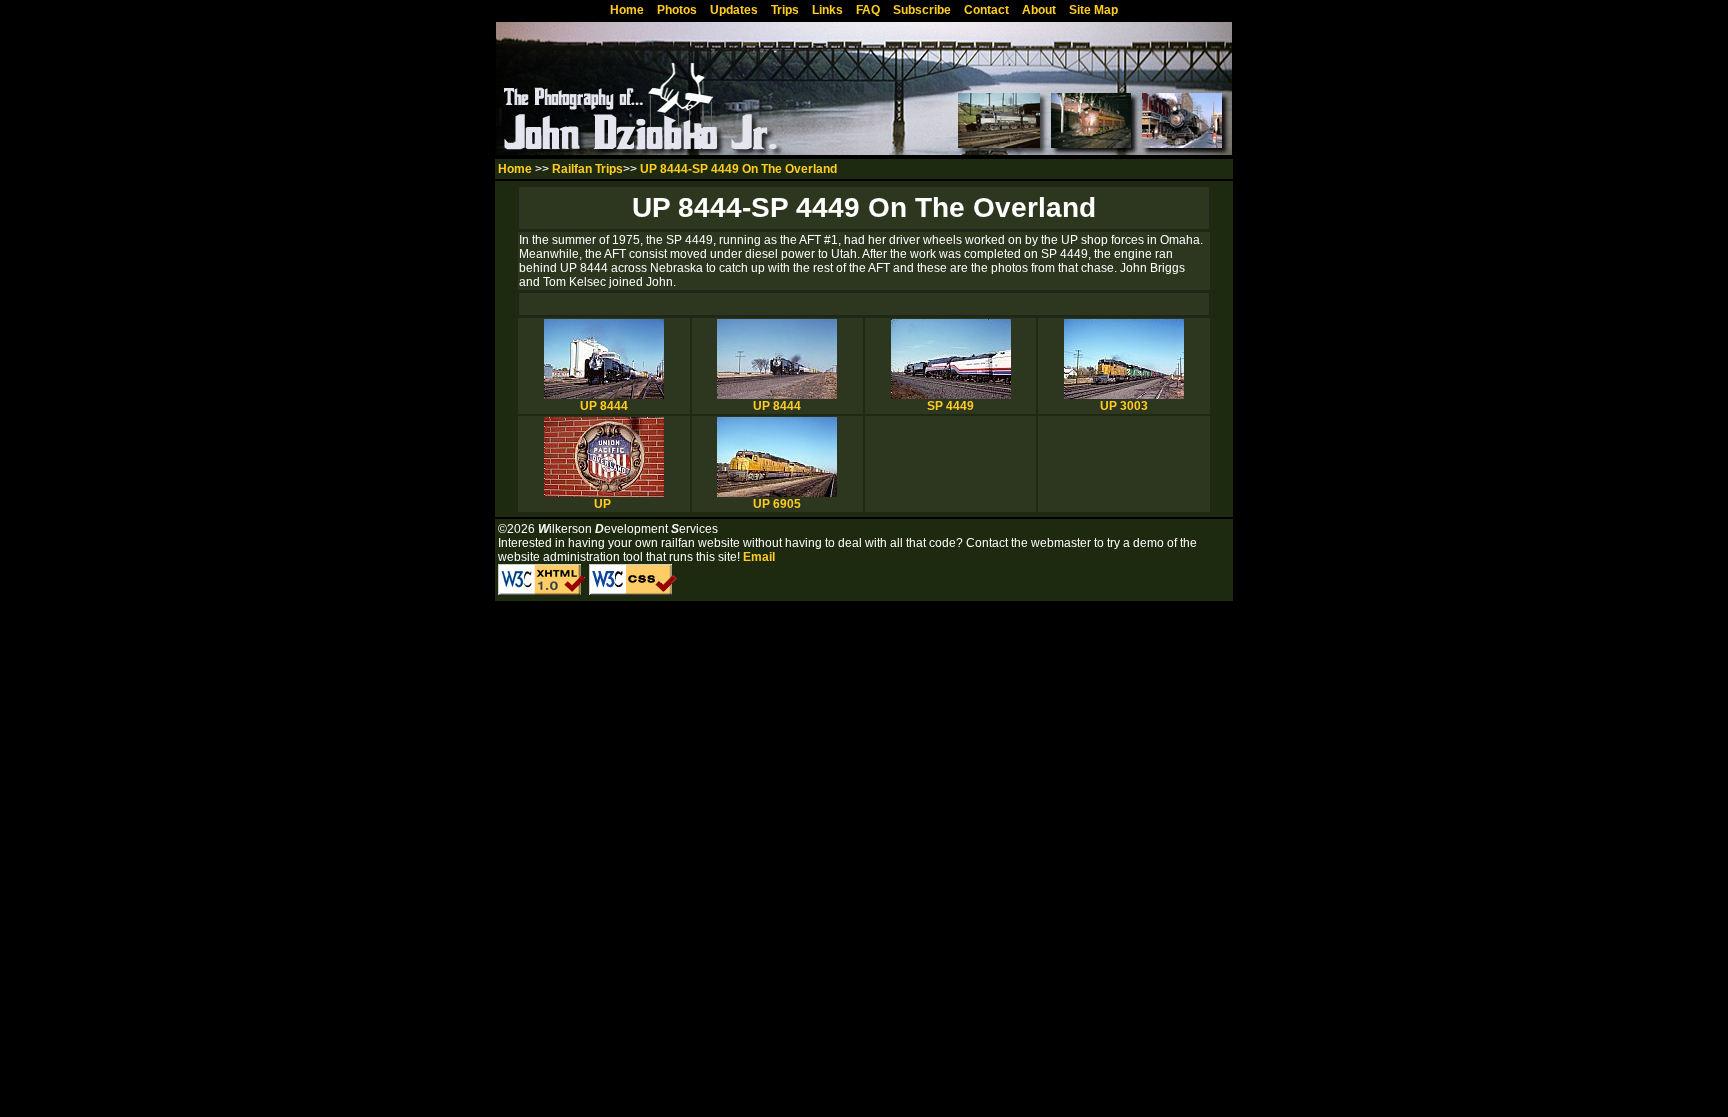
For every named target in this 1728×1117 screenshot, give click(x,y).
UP (604, 504)
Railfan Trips (587, 169)
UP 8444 (604, 406)
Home (515, 169)
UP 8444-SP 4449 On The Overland (738, 169)
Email (759, 557)
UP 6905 (777, 504)
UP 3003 (1124, 406)
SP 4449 (950, 406)
